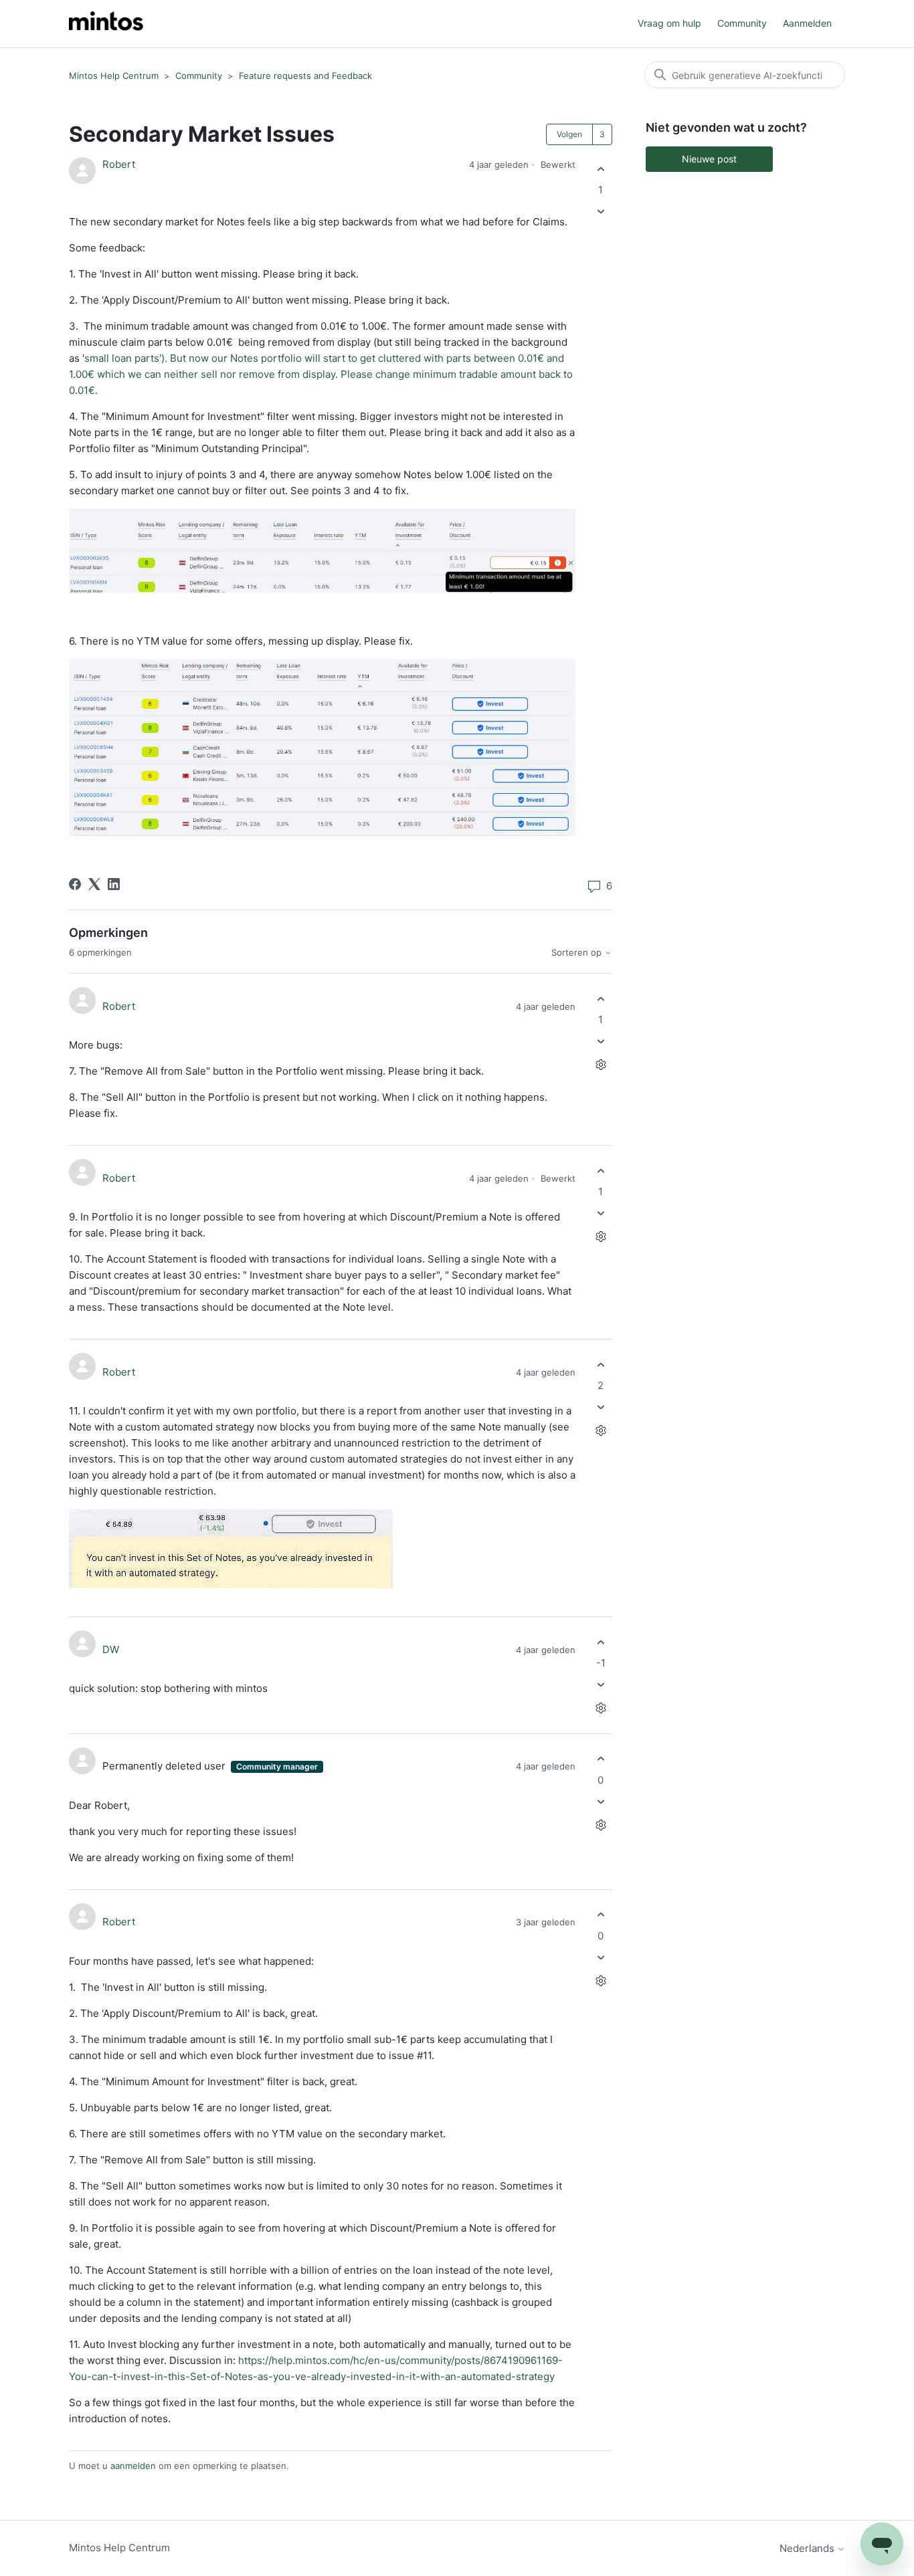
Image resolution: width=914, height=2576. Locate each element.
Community (742, 23)
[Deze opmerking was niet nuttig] (601, 1042)
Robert (119, 164)
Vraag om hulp (669, 23)
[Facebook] (75, 884)
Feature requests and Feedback (305, 76)
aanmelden (133, 2466)
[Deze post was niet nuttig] (601, 212)
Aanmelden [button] (807, 23)
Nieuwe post (709, 159)
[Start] (106, 24)
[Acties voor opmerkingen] (601, 1065)
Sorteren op (578, 953)
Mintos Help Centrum (114, 76)
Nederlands (808, 2548)
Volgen (569, 134)
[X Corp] (94, 884)
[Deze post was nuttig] (601, 169)
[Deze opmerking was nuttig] (601, 999)
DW (111, 1649)
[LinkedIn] (114, 884)
